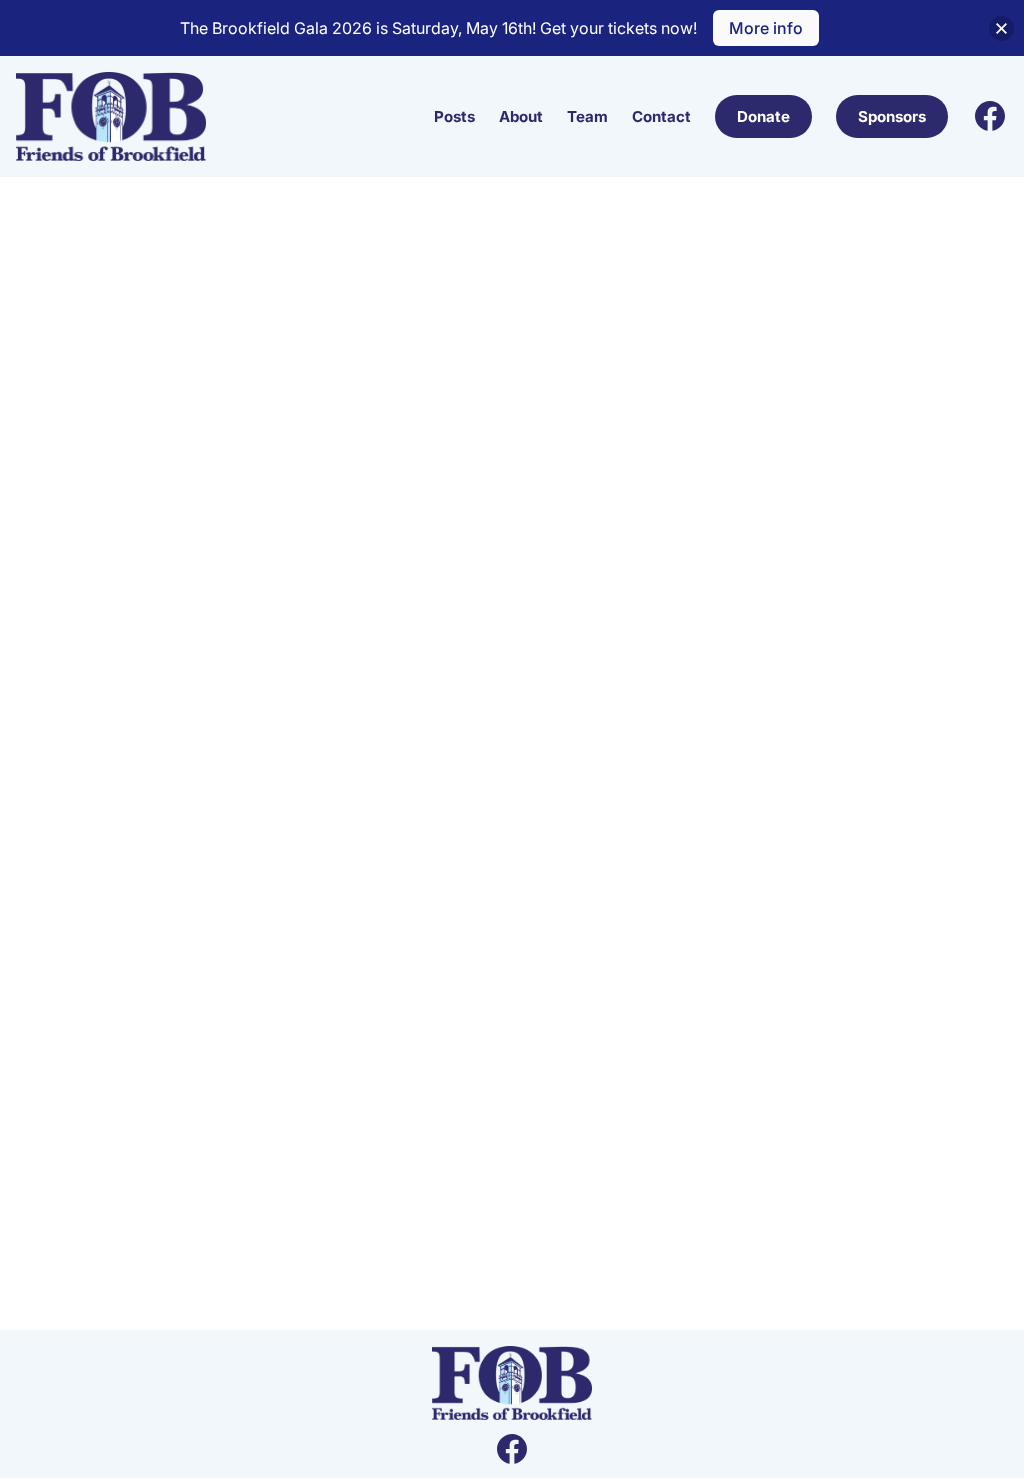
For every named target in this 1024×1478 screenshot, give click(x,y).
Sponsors (892, 116)
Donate (763, 116)
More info (766, 28)
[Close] (1001, 28)
